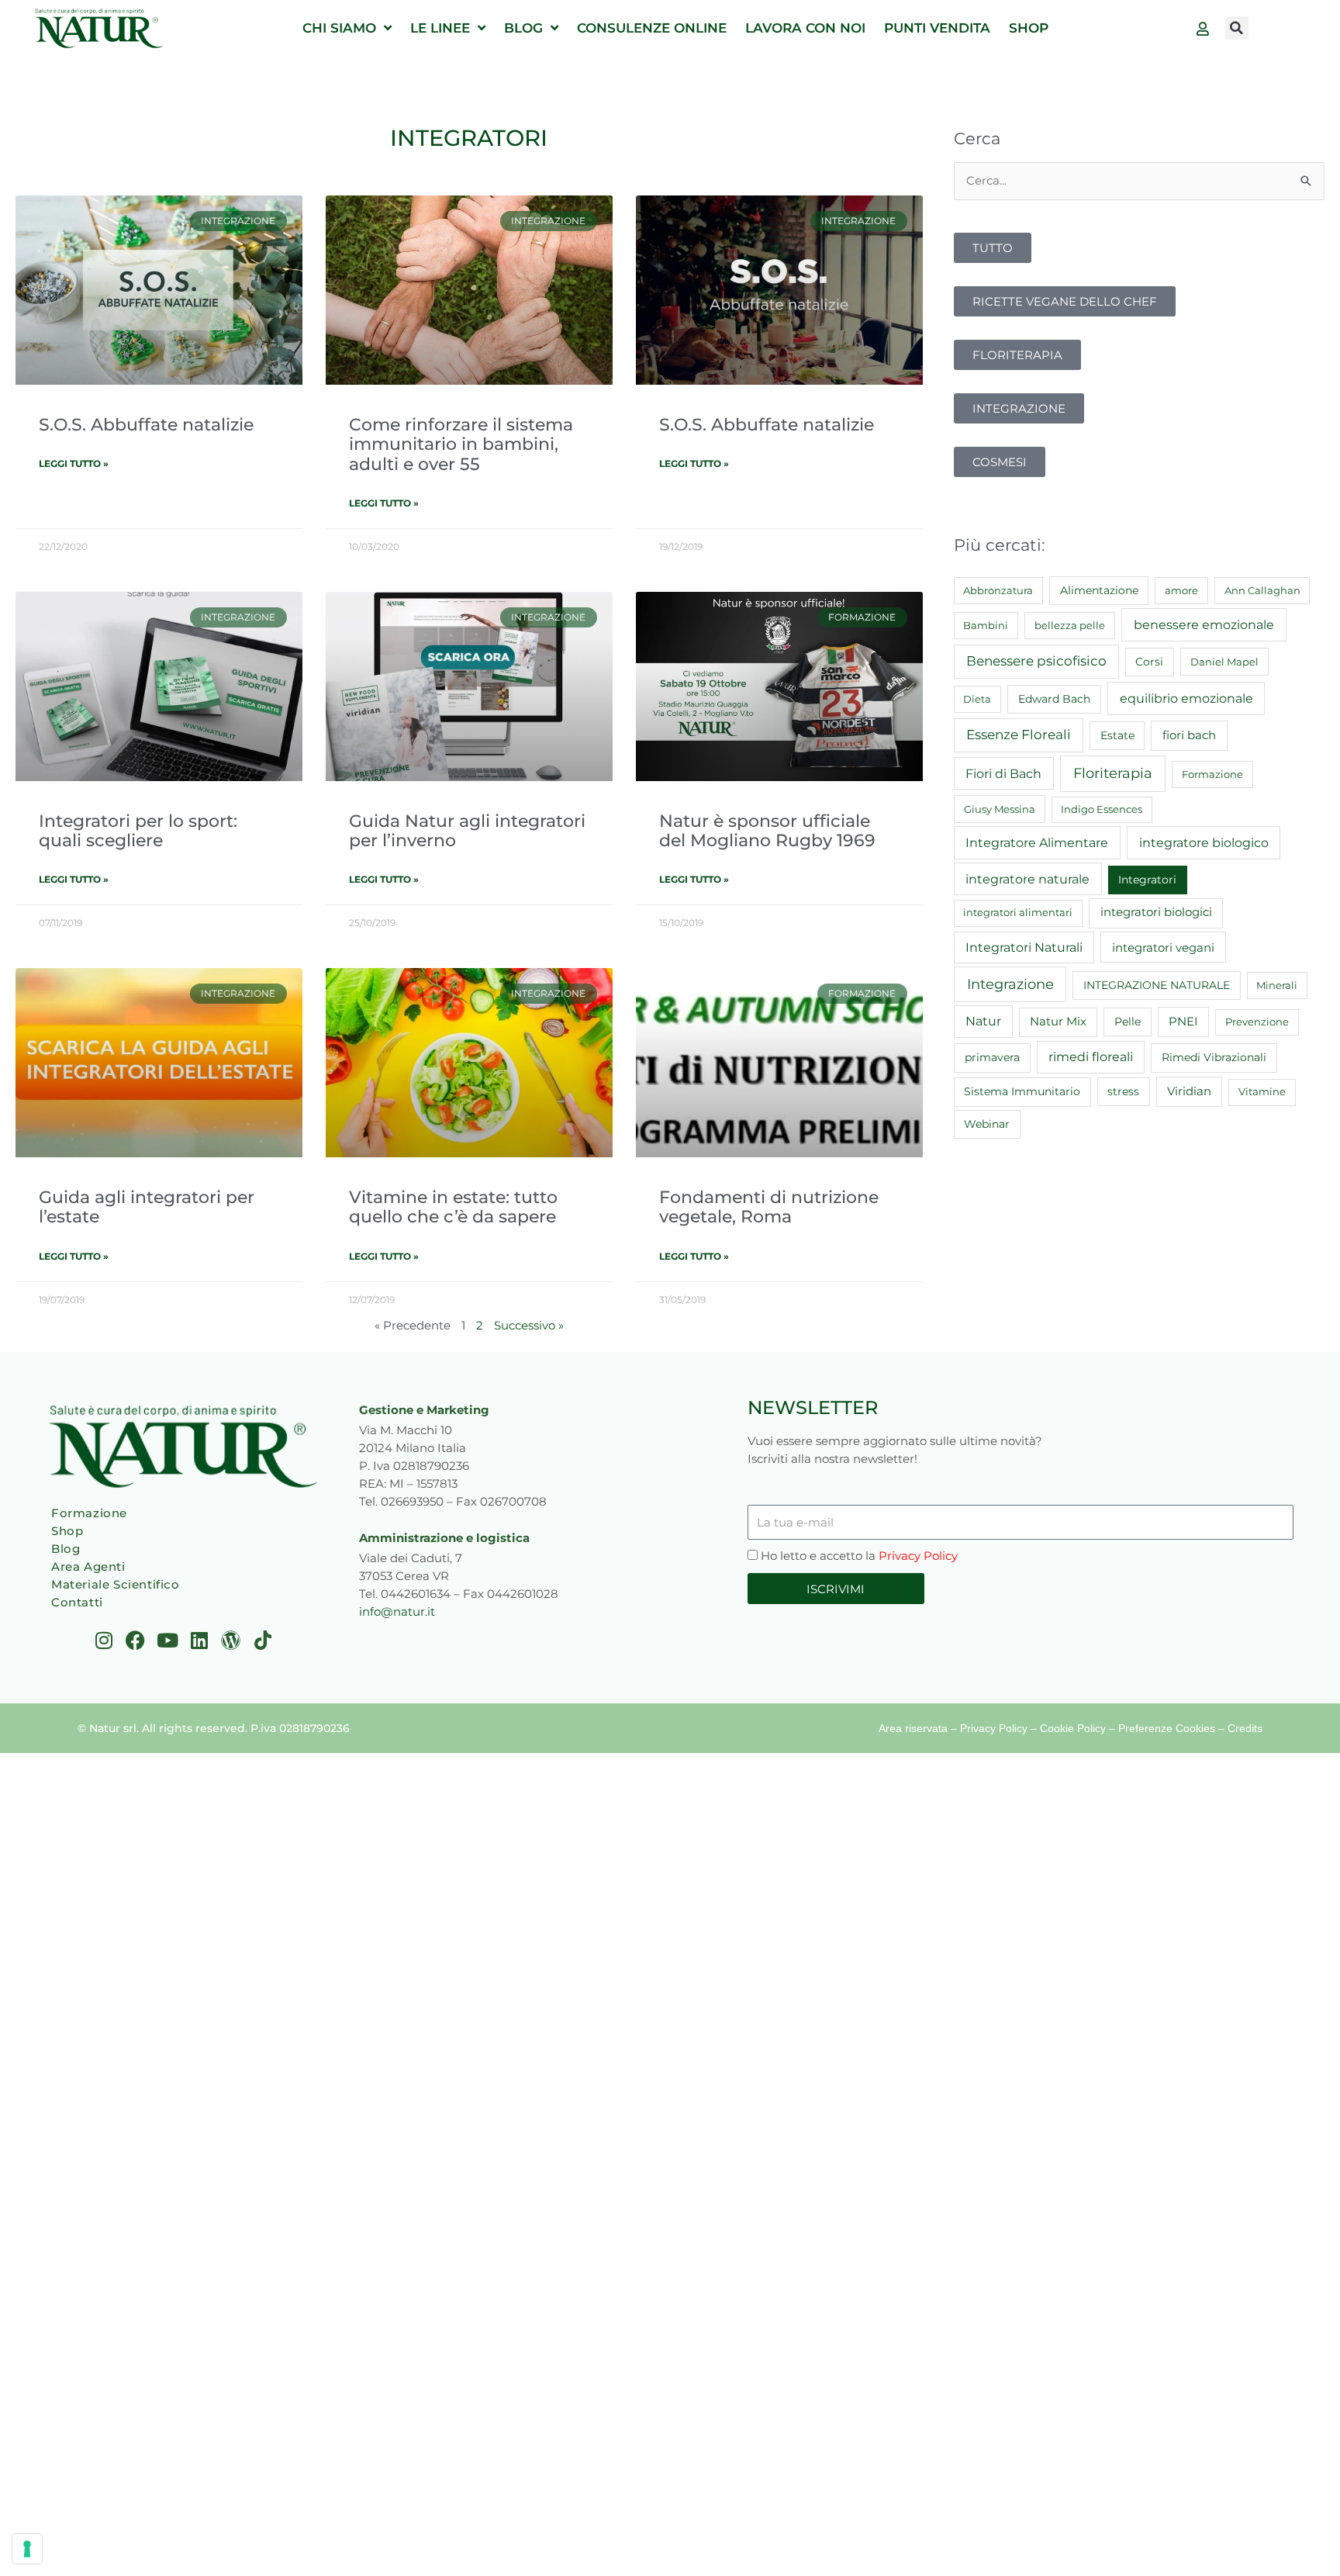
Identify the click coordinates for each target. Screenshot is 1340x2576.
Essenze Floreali (1019, 735)
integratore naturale (1027, 879)
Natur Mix (1058, 1022)
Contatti (77, 1602)
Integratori (1147, 880)
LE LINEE (440, 28)
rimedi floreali (1091, 1057)
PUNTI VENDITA (937, 28)
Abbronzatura (998, 590)
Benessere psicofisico (1036, 661)
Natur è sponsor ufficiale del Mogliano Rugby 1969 (767, 830)
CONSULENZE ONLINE (652, 28)
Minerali (1277, 985)
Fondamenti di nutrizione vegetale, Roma (769, 1207)
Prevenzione (1257, 1022)
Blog (66, 1549)
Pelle (1128, 1022)
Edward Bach (1054, 699)
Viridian (1189, 1091)
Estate (1117, 735)
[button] (1237, 28)
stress (1123, 1091)
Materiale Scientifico (116, 1584)
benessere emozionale (1204, 624)
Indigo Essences (1102, 809)
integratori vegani (1163, 947)
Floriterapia (1113, 773)
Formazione (1212, 774)
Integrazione (1010, 984)
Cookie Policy (1073, 1728)
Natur (983, 1021)
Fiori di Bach (1003, 773)
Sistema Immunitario (1022, 1091)
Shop (67, 1531)
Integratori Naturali (1024, 947)
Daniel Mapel (1224, 662)
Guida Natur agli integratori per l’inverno (467, 830)
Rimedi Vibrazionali (1214, 1057)
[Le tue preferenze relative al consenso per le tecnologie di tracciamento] (27, 2549)
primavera (992, 1057)
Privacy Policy (918, 1556)
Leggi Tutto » (74, 463)
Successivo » (529, 1325)
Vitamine (1262, 1091)
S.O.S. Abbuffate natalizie (146, 424)
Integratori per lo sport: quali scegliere (138, 830)
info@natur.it (397, 1611)
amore (1181, 590)
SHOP (1029, 28)
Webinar (987, 1124)
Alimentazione (1099, 590)
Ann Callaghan (1262, 590)
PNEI (1183, 1022)
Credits (1245, 1728)
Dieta (977, 699)
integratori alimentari (1018, 912)
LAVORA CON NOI (805, 28)
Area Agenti (88, 1566)
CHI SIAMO (339, 28)
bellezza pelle (1070, 625)
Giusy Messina (1000, 809)
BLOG (523, 28)
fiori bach (1189, 735)
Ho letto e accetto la (859, 1556)
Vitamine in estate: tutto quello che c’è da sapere (453, 1207)
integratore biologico (1204, 842)
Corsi (1149, 662)
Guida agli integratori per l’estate (147, 1207)
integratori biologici (1156, 912)
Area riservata (913, 1728)
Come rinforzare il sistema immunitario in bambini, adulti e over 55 (461, 444)
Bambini (986, 625)
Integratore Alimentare (1037, 842)
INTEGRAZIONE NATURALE (1157, 985)
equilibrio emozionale (1186, 698)
